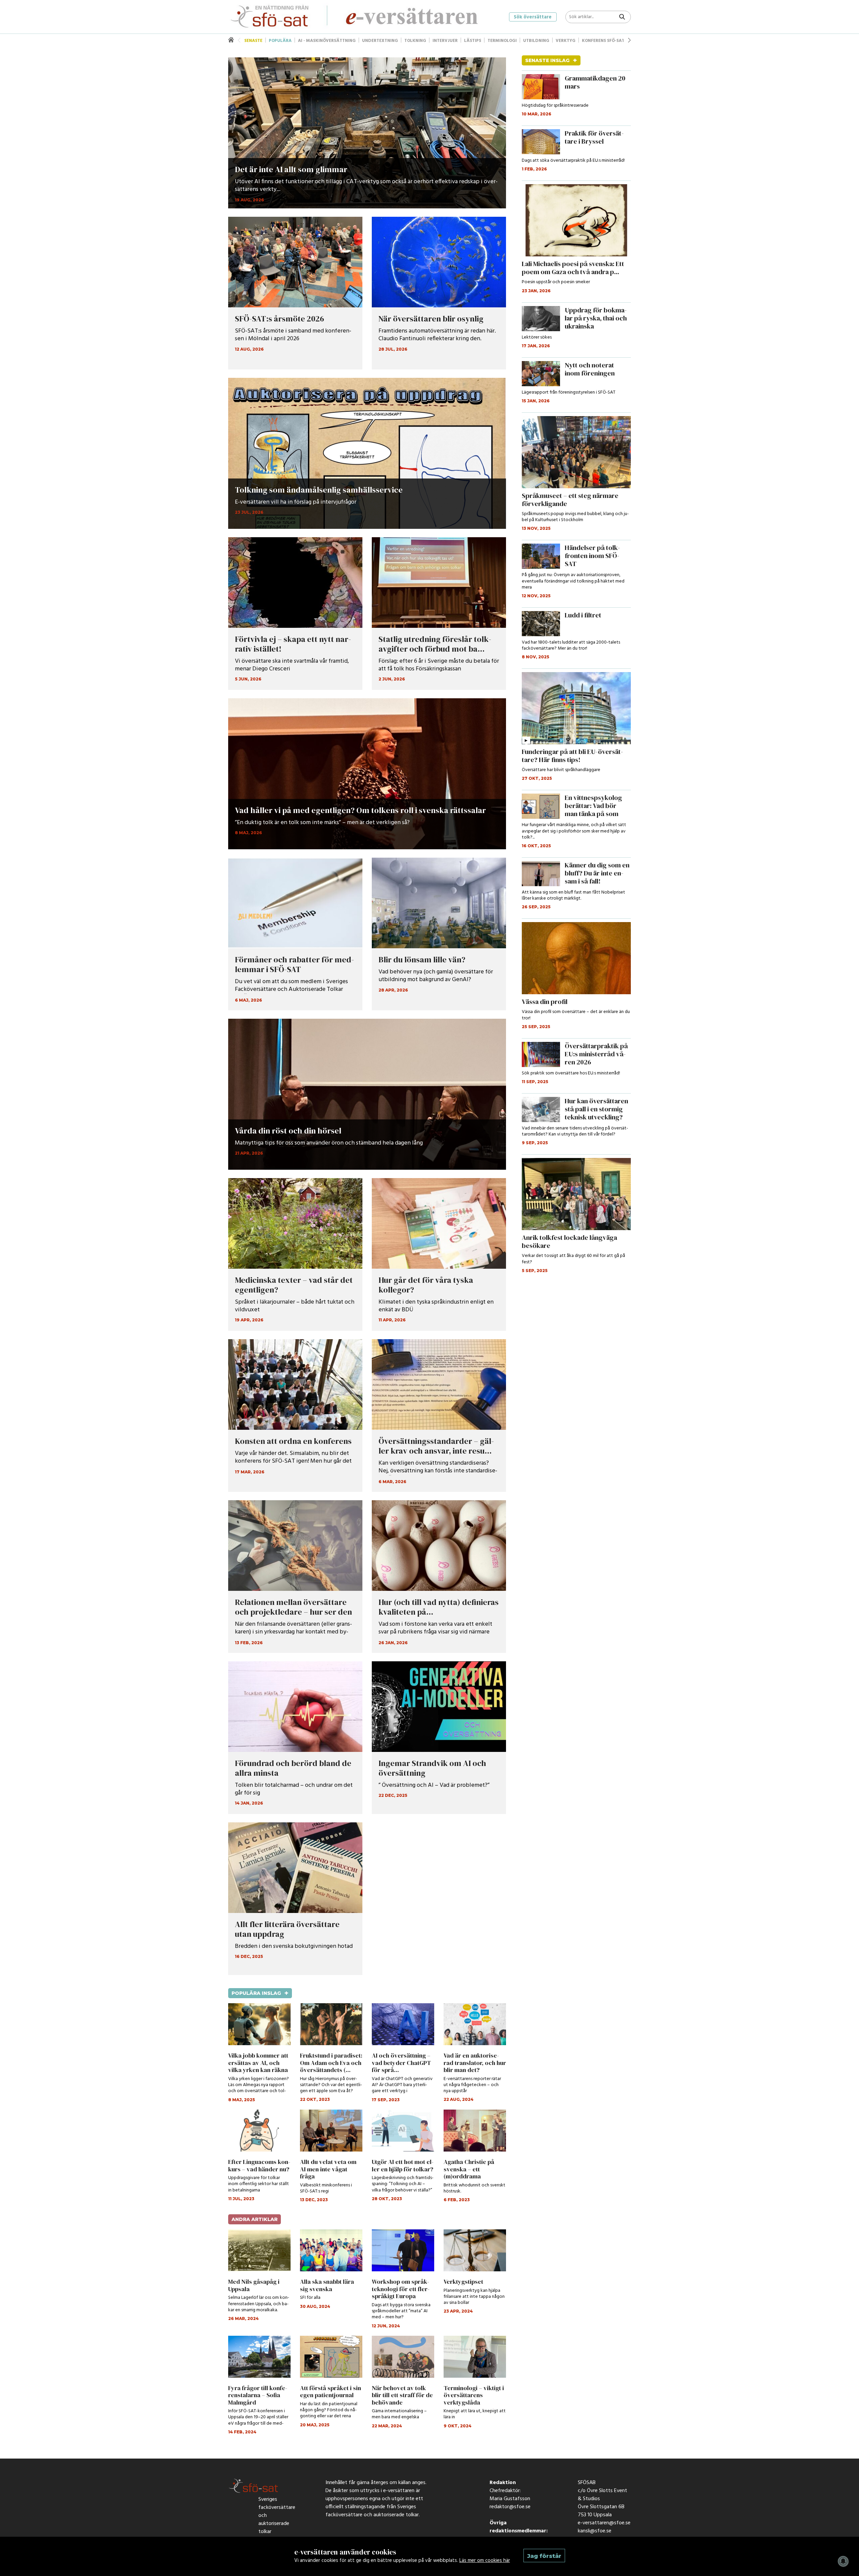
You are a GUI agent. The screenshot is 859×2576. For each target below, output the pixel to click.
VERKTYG (566, 41)
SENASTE (253, 41)
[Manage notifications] (843, 2561)
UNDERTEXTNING (380, 41)
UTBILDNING (536, 41)
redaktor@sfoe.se (510, 2509)
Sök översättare (533, 17)
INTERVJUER (445, 41)
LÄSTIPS (473, 41)
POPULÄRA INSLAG (260, 1993)
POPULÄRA (280, 41)
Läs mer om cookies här (485, 2561)
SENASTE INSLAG (551, 60)
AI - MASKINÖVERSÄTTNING (327, 41)
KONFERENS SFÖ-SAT (603, 41)
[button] (629, 40)
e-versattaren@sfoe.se (604, 2525)
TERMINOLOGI (502, 41)
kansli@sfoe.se (595, 2533)
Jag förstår (544, 2556)
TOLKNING (415, 41)
